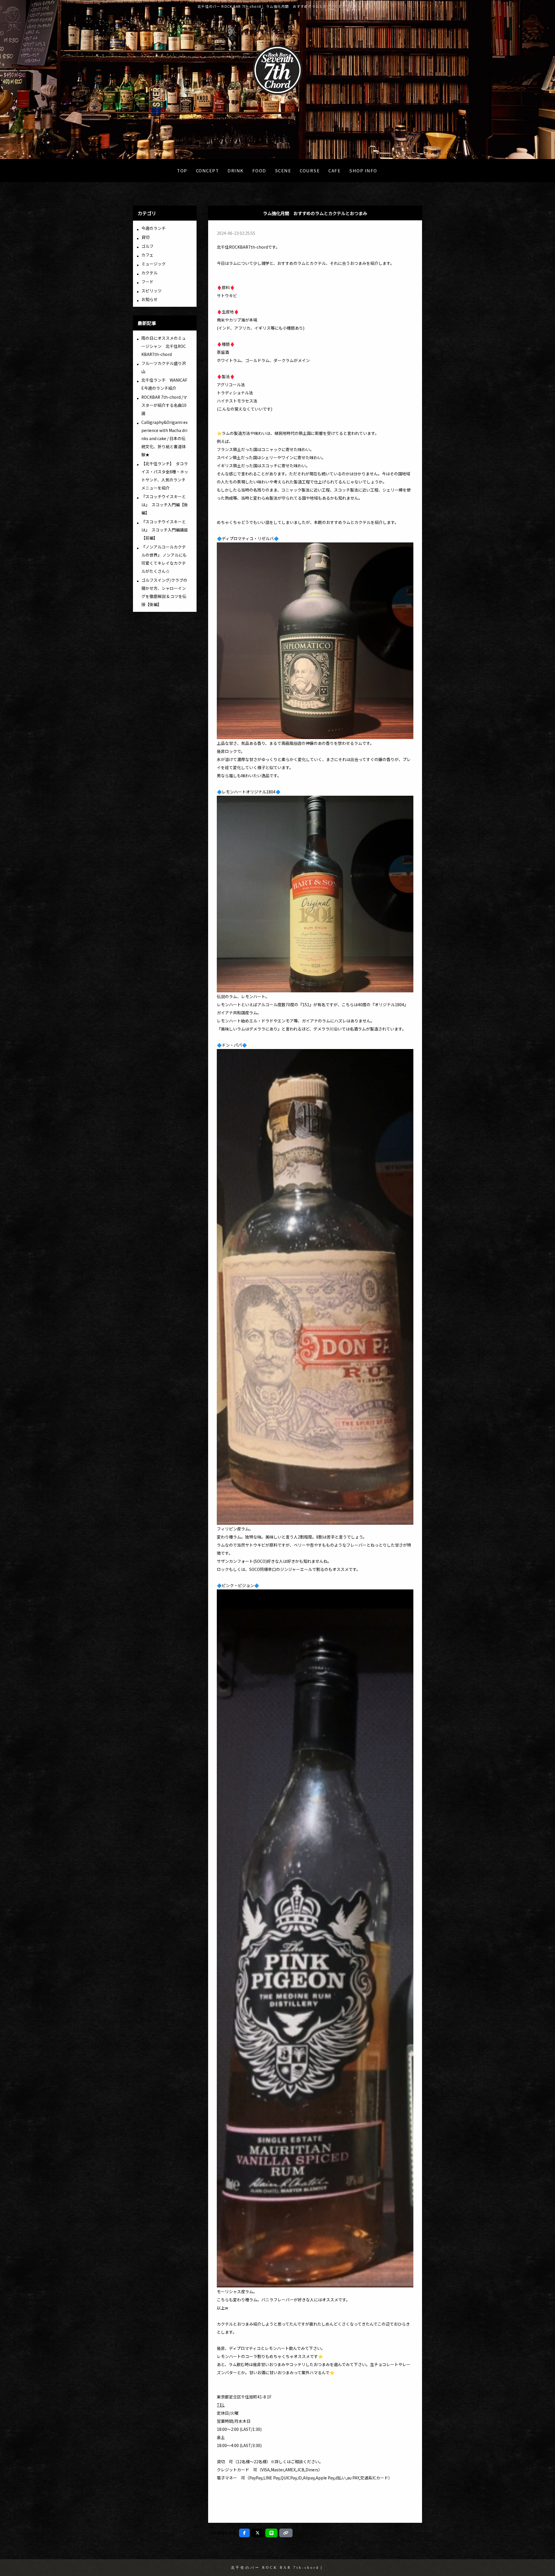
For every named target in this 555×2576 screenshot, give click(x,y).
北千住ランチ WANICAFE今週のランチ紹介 (164, 384)
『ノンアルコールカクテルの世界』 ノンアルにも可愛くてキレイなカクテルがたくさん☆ (164, 559)
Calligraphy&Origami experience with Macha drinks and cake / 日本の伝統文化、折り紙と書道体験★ (164, 438)
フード (147, 282)
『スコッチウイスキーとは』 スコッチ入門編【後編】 (165, 505)
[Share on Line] (271, 2533)
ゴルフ (147, 246)
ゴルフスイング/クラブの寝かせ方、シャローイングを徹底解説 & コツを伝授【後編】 (164, 592)
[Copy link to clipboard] (286, 2533)
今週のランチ (153, 228)
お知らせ (149, 299)
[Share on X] (258, 2533)
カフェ (147, 255)
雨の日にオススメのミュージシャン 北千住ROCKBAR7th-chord (164, 346)
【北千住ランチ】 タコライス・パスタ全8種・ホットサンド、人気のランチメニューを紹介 (165, 476)
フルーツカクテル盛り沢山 (164, 367)
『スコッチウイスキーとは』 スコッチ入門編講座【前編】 (165, 530)
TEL (221, 2405)
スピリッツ (151, 291)
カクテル (149, 273)
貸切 (145, 237)
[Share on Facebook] (244, 2533)
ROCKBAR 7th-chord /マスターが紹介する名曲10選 (164, 405)
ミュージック (153, 264)
